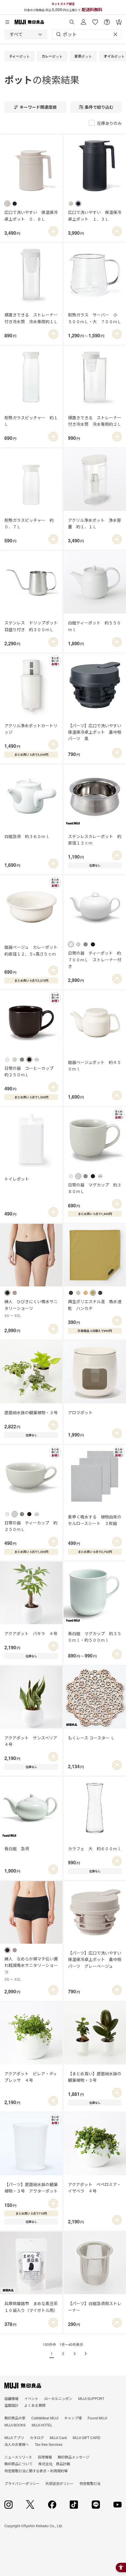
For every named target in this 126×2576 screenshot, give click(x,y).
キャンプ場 (73, 2418)
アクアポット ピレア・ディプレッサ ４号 (31, 2077)
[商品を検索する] (72, 20)
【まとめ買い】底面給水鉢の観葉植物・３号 (95, 2077)
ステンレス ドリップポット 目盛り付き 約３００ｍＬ (31, 626)
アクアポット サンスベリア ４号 (31, 1741)
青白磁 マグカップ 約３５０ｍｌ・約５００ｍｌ (95, 1637)
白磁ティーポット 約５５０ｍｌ (94, 626)
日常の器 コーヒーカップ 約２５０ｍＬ (31, 1071)
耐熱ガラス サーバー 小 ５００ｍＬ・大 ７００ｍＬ (95, 318)
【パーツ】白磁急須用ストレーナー (95, 2307)
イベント (31, 2398)
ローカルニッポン (58, 2398)
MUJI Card (58, 2437)
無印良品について (18, 2464)
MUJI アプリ (14, 2437)
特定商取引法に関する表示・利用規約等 (36, 2471)
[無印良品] (23, 2386)
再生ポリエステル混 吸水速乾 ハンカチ (95, 1305)
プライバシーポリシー (22, 2483)
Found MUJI (97, 2418)
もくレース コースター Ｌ (91, 1738)
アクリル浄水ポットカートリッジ (31, 729)
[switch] (53, 231)
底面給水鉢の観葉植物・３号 (31, 1412)
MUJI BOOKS (15, 2425)
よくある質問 (35, 2405)
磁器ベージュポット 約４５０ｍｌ (94, 1065)
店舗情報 (11, 2398)
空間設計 (11, 2405)
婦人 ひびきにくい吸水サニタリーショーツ (31, 1308)
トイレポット (17, 1179)
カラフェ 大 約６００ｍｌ (95, 1848)
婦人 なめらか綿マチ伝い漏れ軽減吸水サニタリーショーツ (31, 1969)
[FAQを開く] (107, 20)
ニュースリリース (18, 2457)
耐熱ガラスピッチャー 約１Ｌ (31, 421)
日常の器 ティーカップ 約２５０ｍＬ (31, 1526)
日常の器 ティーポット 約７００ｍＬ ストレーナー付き (95, 959)
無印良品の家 (15, 2418)
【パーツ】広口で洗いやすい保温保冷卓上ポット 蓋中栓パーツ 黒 (95, 732)
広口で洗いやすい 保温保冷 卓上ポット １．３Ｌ (95, 215)
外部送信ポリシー (59, 2483)
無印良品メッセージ (74, 2457)
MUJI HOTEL (42, 2425)
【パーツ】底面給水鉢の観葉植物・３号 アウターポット (31, 2188)
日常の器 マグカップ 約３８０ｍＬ (95, 1188)
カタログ (37, 2437)
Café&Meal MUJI (45, 2418)
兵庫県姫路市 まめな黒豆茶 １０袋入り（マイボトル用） (31, 2307)
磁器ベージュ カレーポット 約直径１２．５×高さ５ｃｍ (31, 950)
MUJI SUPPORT (91, 2398)
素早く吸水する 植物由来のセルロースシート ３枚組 (95, 1520)
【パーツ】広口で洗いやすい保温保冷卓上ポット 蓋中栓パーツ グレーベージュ (95, 1959)
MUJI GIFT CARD (87, 2437)
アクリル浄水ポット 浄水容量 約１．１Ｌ (94, 523)
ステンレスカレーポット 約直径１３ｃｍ (95, 839)
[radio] (7, 204)
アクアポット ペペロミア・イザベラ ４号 (94, 2188)
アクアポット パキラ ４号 (31, 1633)
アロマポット (80, 1412)
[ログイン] (84, 20)
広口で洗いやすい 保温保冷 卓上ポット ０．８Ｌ (31, 215)
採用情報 (45, 2457)
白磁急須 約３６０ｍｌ (27, 836)
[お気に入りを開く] (95, 20)
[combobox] (26, 34)
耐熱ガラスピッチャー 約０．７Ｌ (29, 523)
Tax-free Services (49, 2444)
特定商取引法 (90, 2483)
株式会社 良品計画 (54, 2464)
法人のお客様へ (17, 2444)
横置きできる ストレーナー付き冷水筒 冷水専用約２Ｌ (95, 421)
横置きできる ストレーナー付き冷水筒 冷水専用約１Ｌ (31, 318)
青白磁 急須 (17, 1848)
